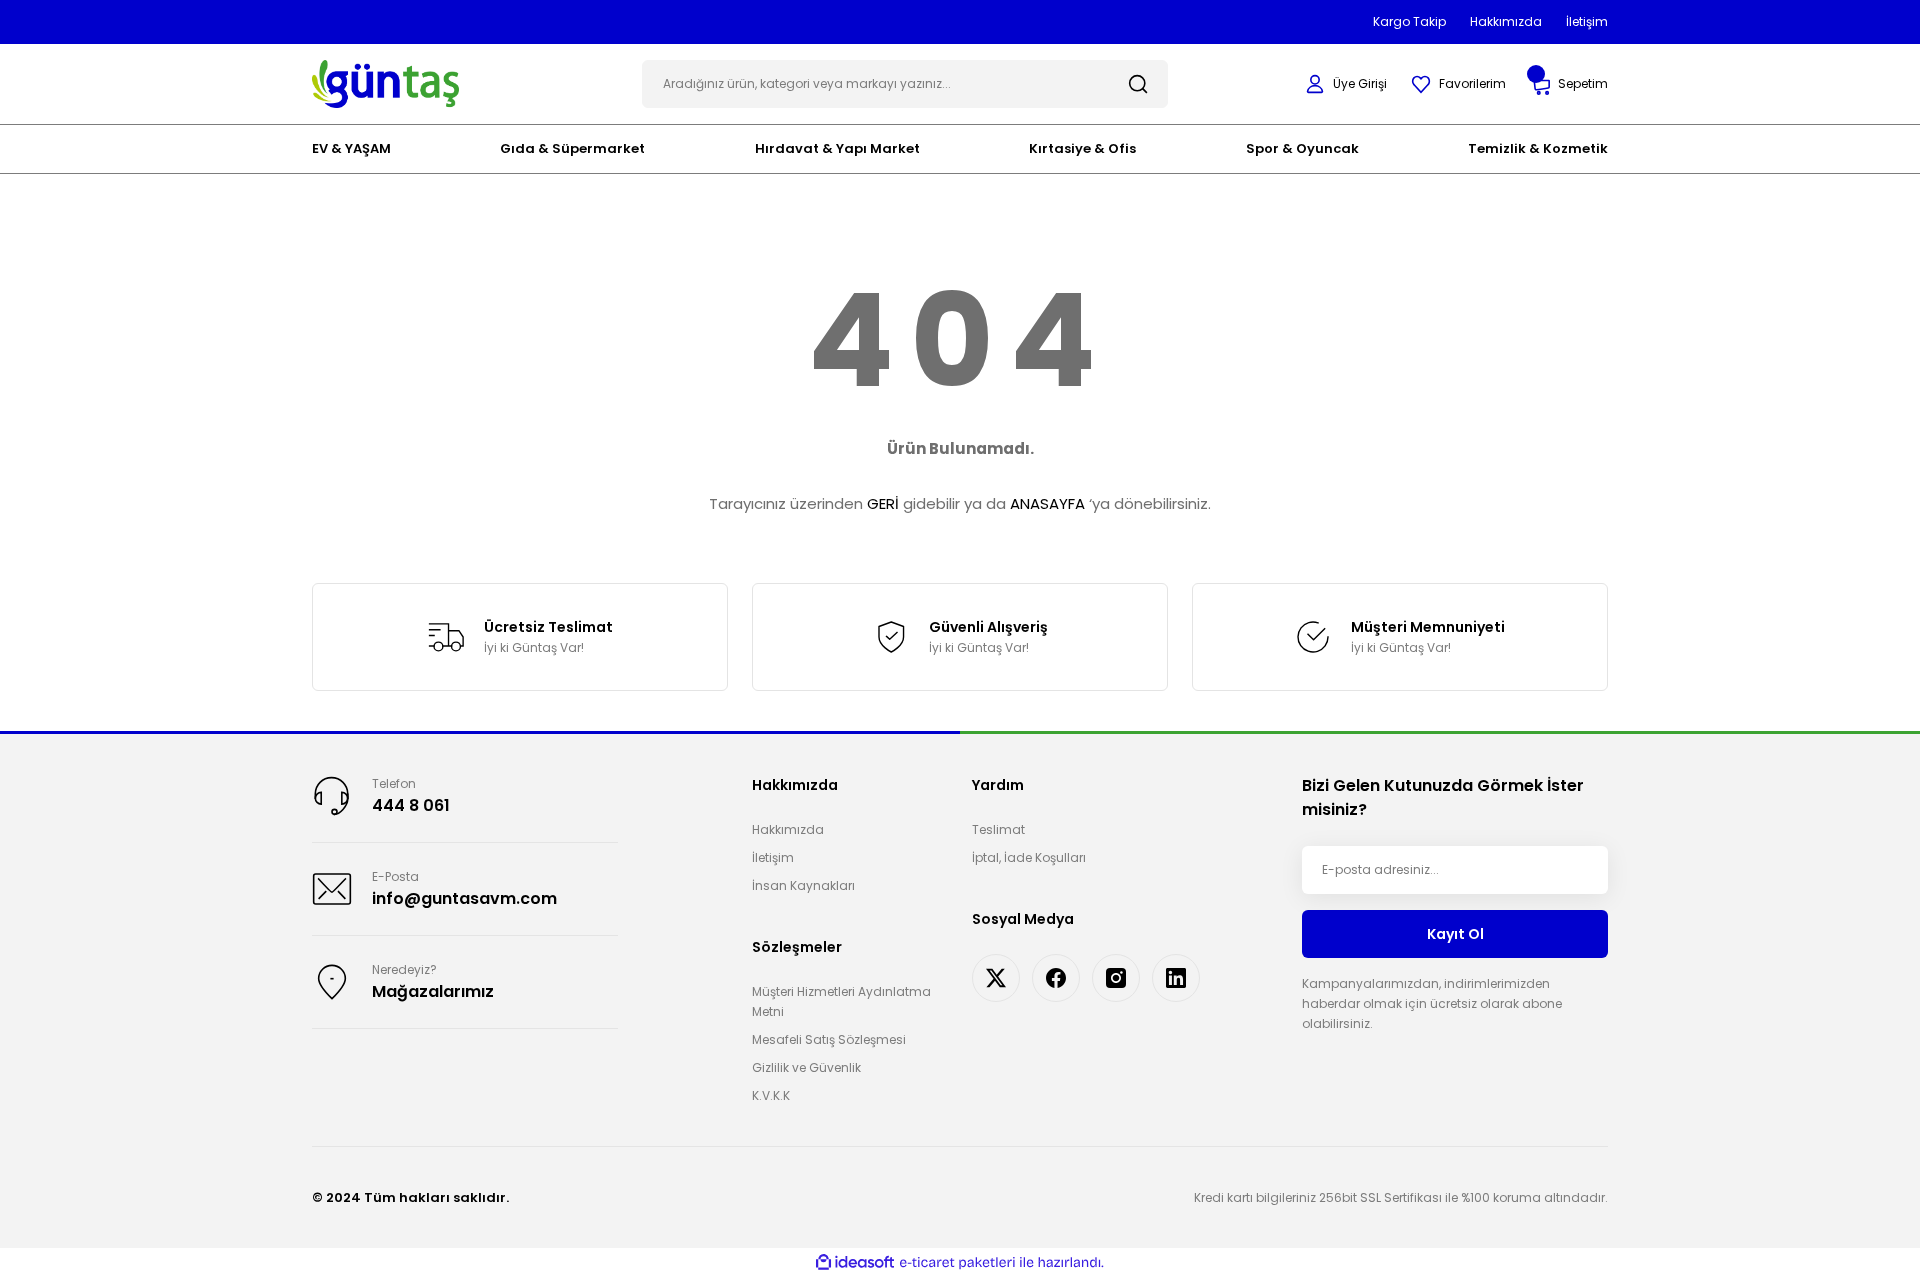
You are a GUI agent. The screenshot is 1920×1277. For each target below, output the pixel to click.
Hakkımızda (788, 829)
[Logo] (385, 82)
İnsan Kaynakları (803, 885)
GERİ (883, 503)
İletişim (773, 857)
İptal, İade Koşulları (1029, 857)
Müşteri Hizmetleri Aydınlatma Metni (841, 1001)
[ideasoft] (855, 1262)
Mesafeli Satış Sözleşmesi (829, 1039)
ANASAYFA (1047, 503)
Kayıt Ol (1455, 934)
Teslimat (998, 829)
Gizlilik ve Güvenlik (806, 1067)
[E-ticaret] (957, 1263)
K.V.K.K (771, 1095)
